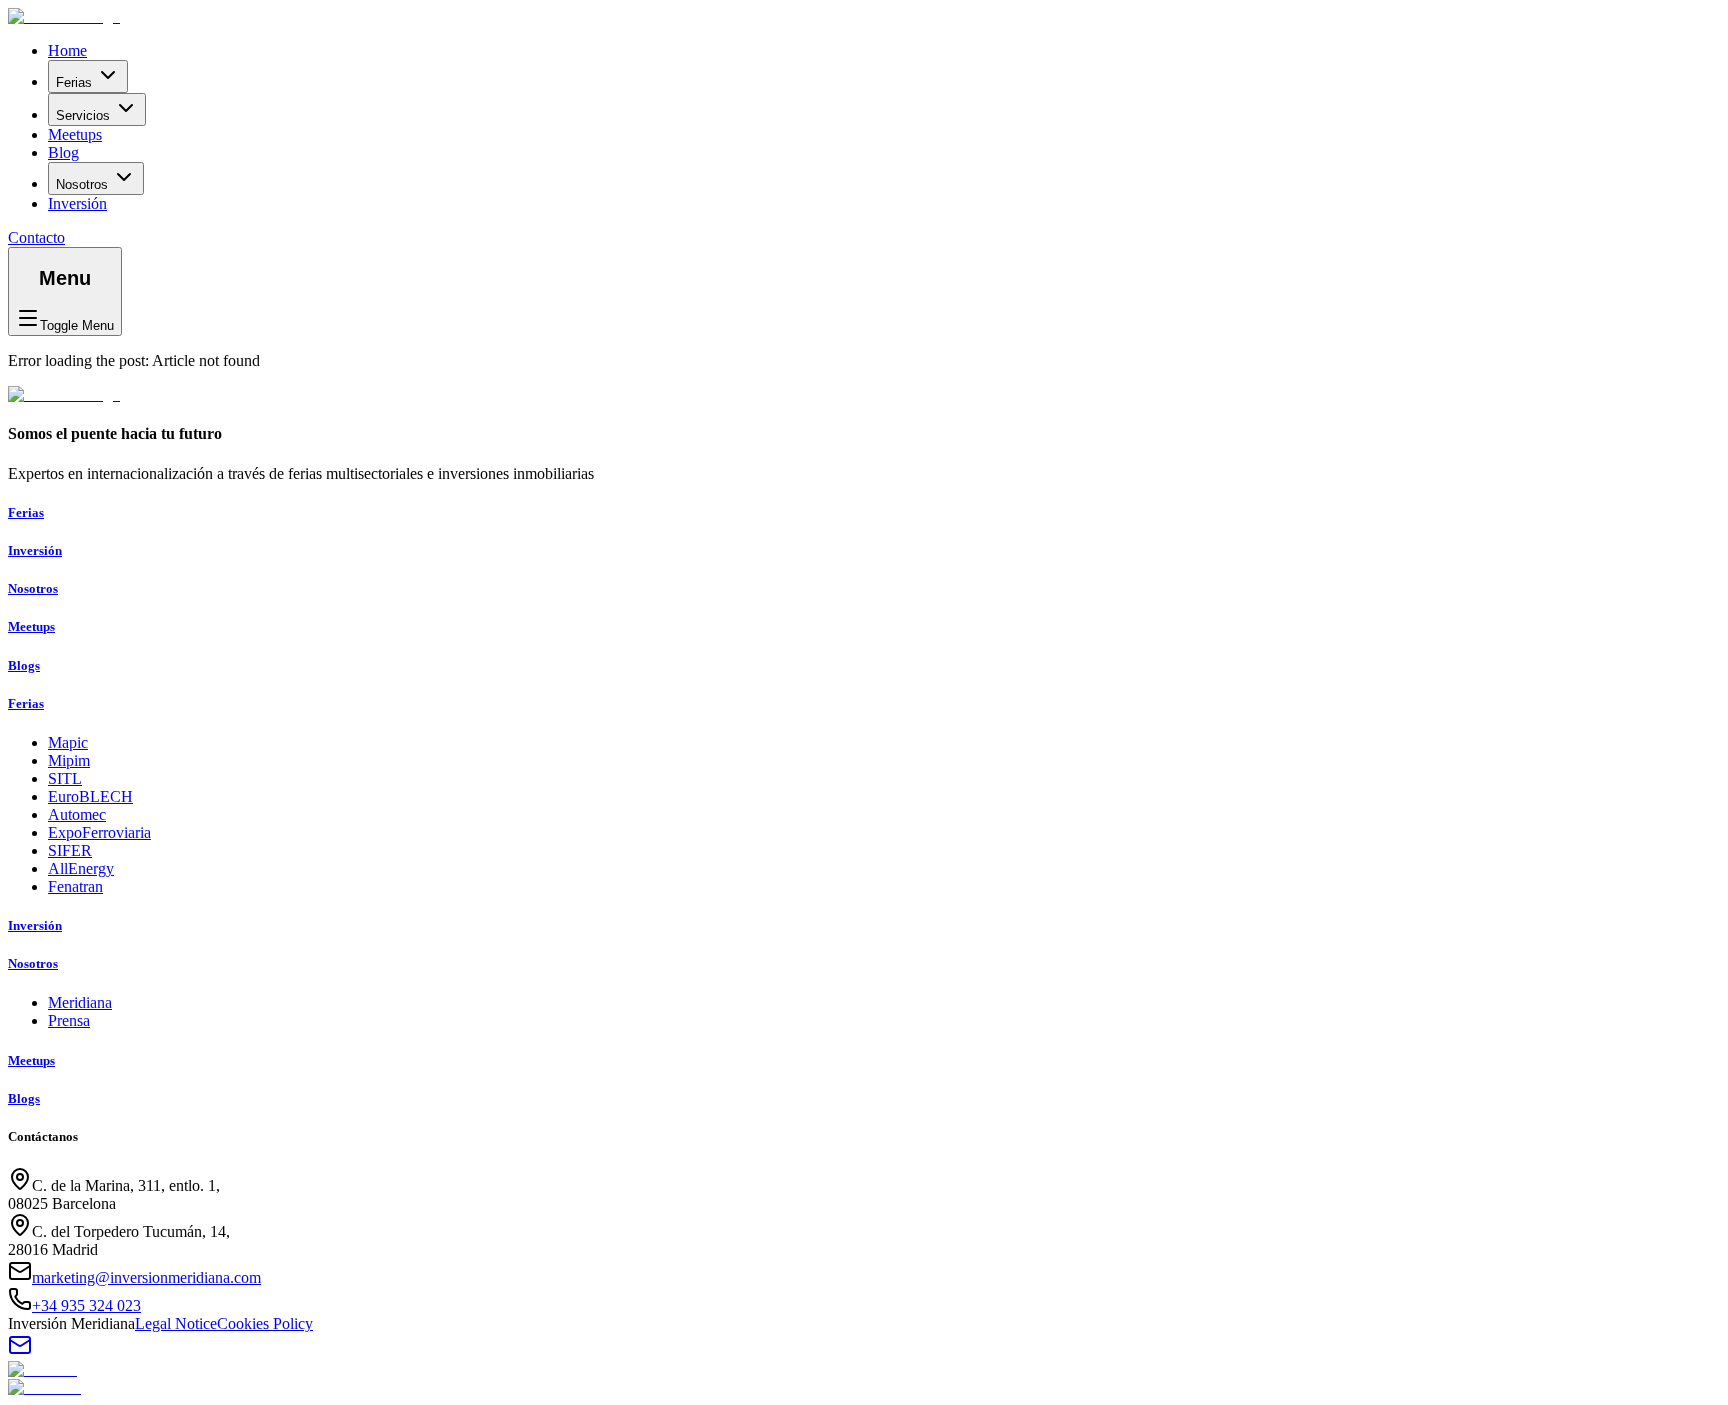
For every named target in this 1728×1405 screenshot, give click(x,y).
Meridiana (80, 1002)
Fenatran (75, 886)
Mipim (69, 760)
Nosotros (82, 184)
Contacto (36, 237)
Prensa (69, 1020)
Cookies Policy (265, 1323)
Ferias (74, 82)
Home (67, 50)
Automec (77, 814)
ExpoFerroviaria (99, 832)
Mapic (68, 742)
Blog (63, 152)
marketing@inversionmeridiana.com (146, 1277)
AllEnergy (81, 868)
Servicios (83, 115)
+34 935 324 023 (86, 1305)
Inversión (77, 203)
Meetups (75, 134)
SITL (65, 778)
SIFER (70, 850)
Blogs (24, 665)
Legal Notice (176, 1323)
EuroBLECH (90, 796)
